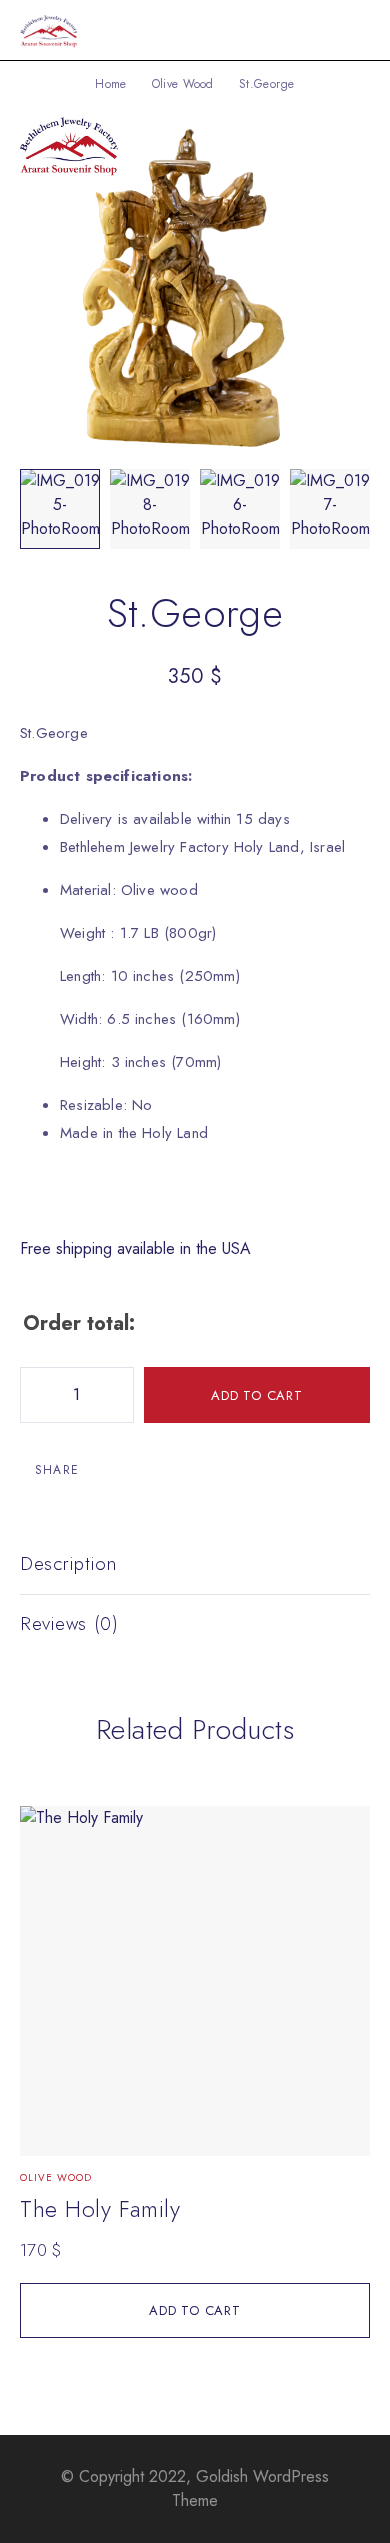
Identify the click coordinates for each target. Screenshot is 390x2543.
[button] (195, 2310)
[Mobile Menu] (351, 30)
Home (110, 84)
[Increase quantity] (118, 1395)
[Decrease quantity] (36, 1395)
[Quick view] (46, 1830)
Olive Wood (183, 84)
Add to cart (257, 1395)
